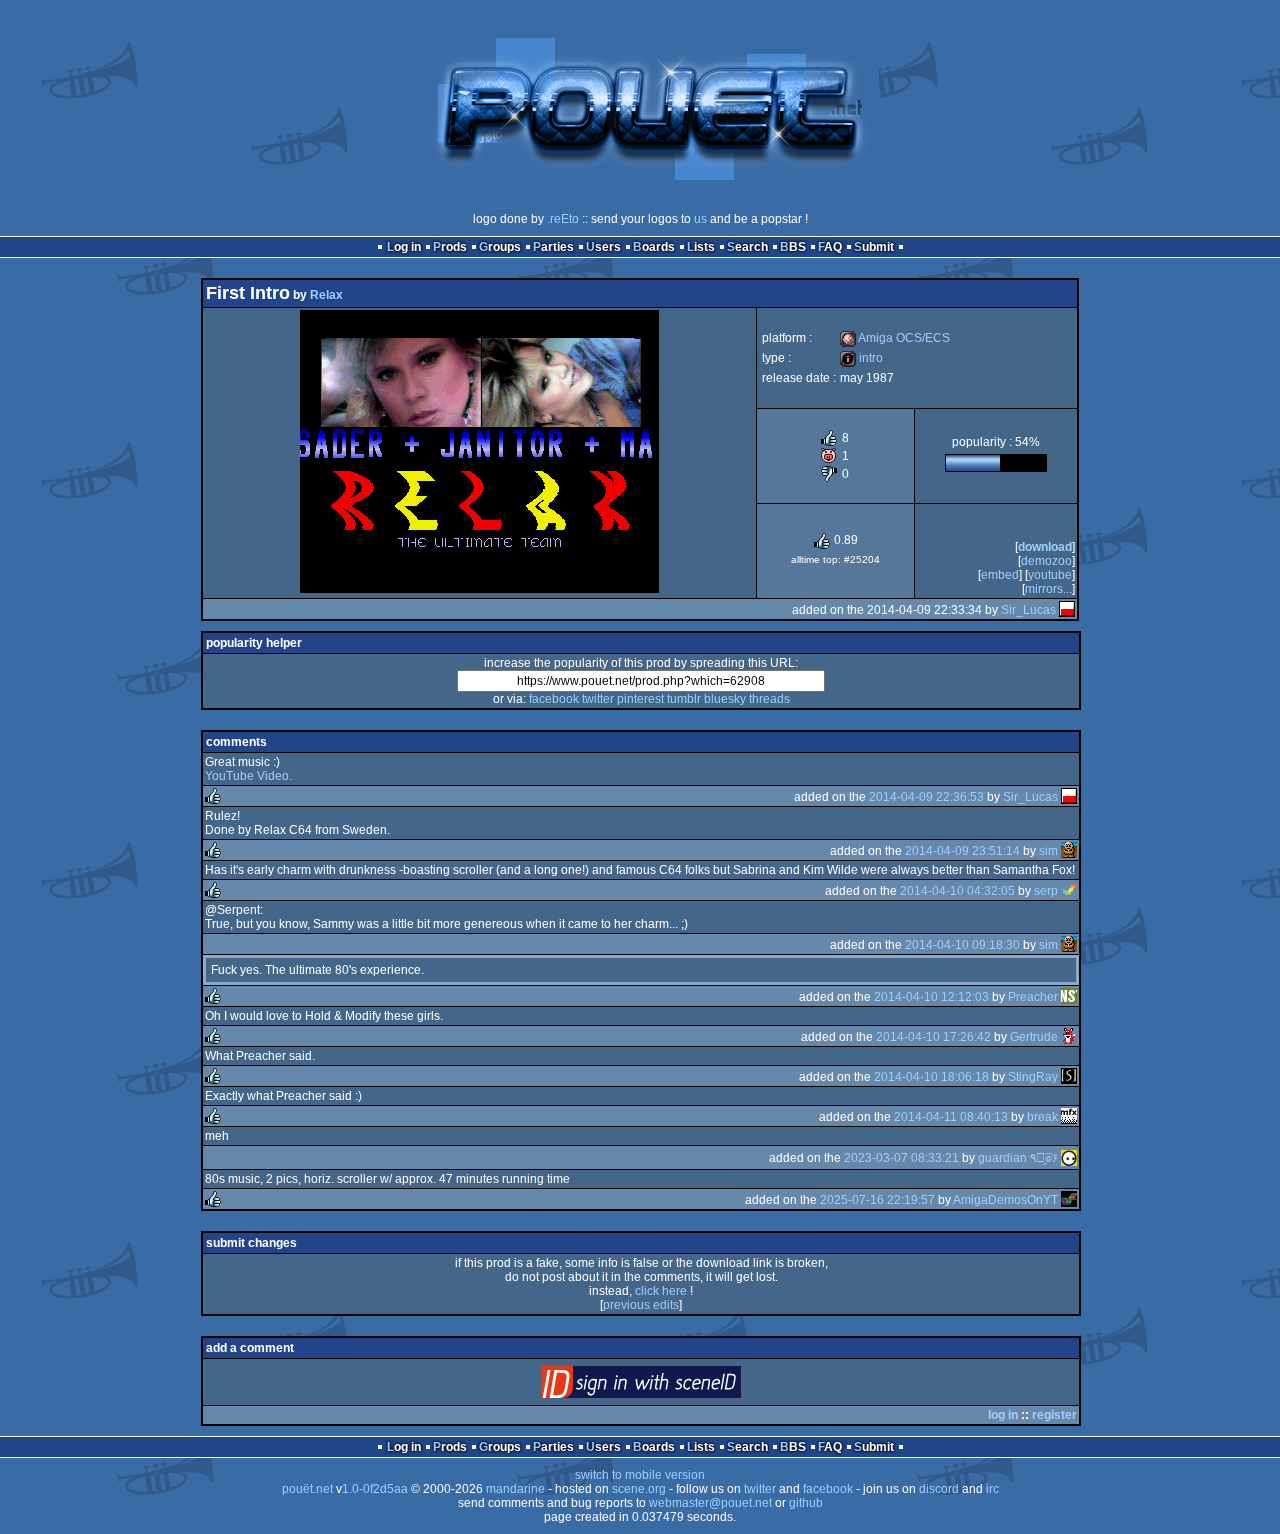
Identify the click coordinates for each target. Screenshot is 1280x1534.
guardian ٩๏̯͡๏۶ (1018, 1158)
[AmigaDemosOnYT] (1069, 1200)
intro (861, 358)
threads (769, 699)
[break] (1069, 1117)
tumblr (684, 699)
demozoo (1046, 561)
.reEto (563, 219)
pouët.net (307, 1489)
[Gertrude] (1069, 1037)
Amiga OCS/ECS (895, 338)
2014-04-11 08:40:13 (951, 1117)
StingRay (1033, 1077)
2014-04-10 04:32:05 (957, 891)
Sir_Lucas (1028, 610)
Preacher (1033, 997)
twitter (598, 699)
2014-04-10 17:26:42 (933, 1037)
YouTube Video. (248, 776)
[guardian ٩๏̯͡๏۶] (1069, 1158)
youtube (1050, 575)
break (1042, 1117)
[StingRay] (1069, 1077)
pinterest (640, 699)
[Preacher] (1069, 997)
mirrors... (1048, 589)
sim (1048, 851)
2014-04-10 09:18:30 (962, 945)
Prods (450, 247)
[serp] (1069, 891)
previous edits (641, 1305)
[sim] (1069, 851)
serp (1046, 891)
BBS (793, 247)
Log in (404, 247)
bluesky (725, 699)
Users (603, 247)
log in (1003, 1415)
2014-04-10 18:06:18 (931, 1077)
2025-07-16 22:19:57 (877, 1200)
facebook (554, 699)
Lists (701, 247)
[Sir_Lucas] (1067, 610)
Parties (553, 247)
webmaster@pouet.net (710, 1503)
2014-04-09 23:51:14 (962, 851)
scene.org (639, 1489)
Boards (654, 247)
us (700, 219)
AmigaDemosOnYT (1005, 1200)
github (806, 1503)
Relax (326, 295)
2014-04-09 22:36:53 (926, 797)
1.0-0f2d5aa (375, 1489)
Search (747, 247)
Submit (874, 247)
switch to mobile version (640, 1475)
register (1054, 1415)
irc (992, 1489)
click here (661, 1291)
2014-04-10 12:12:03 (931, 997)
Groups (500, 247)
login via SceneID (674, 1386)
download (1045, 547)
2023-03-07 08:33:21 (901, 1158)
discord (939, 1489)
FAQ (830, 247)
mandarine (515, 1489)
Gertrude (1034, 1037)
